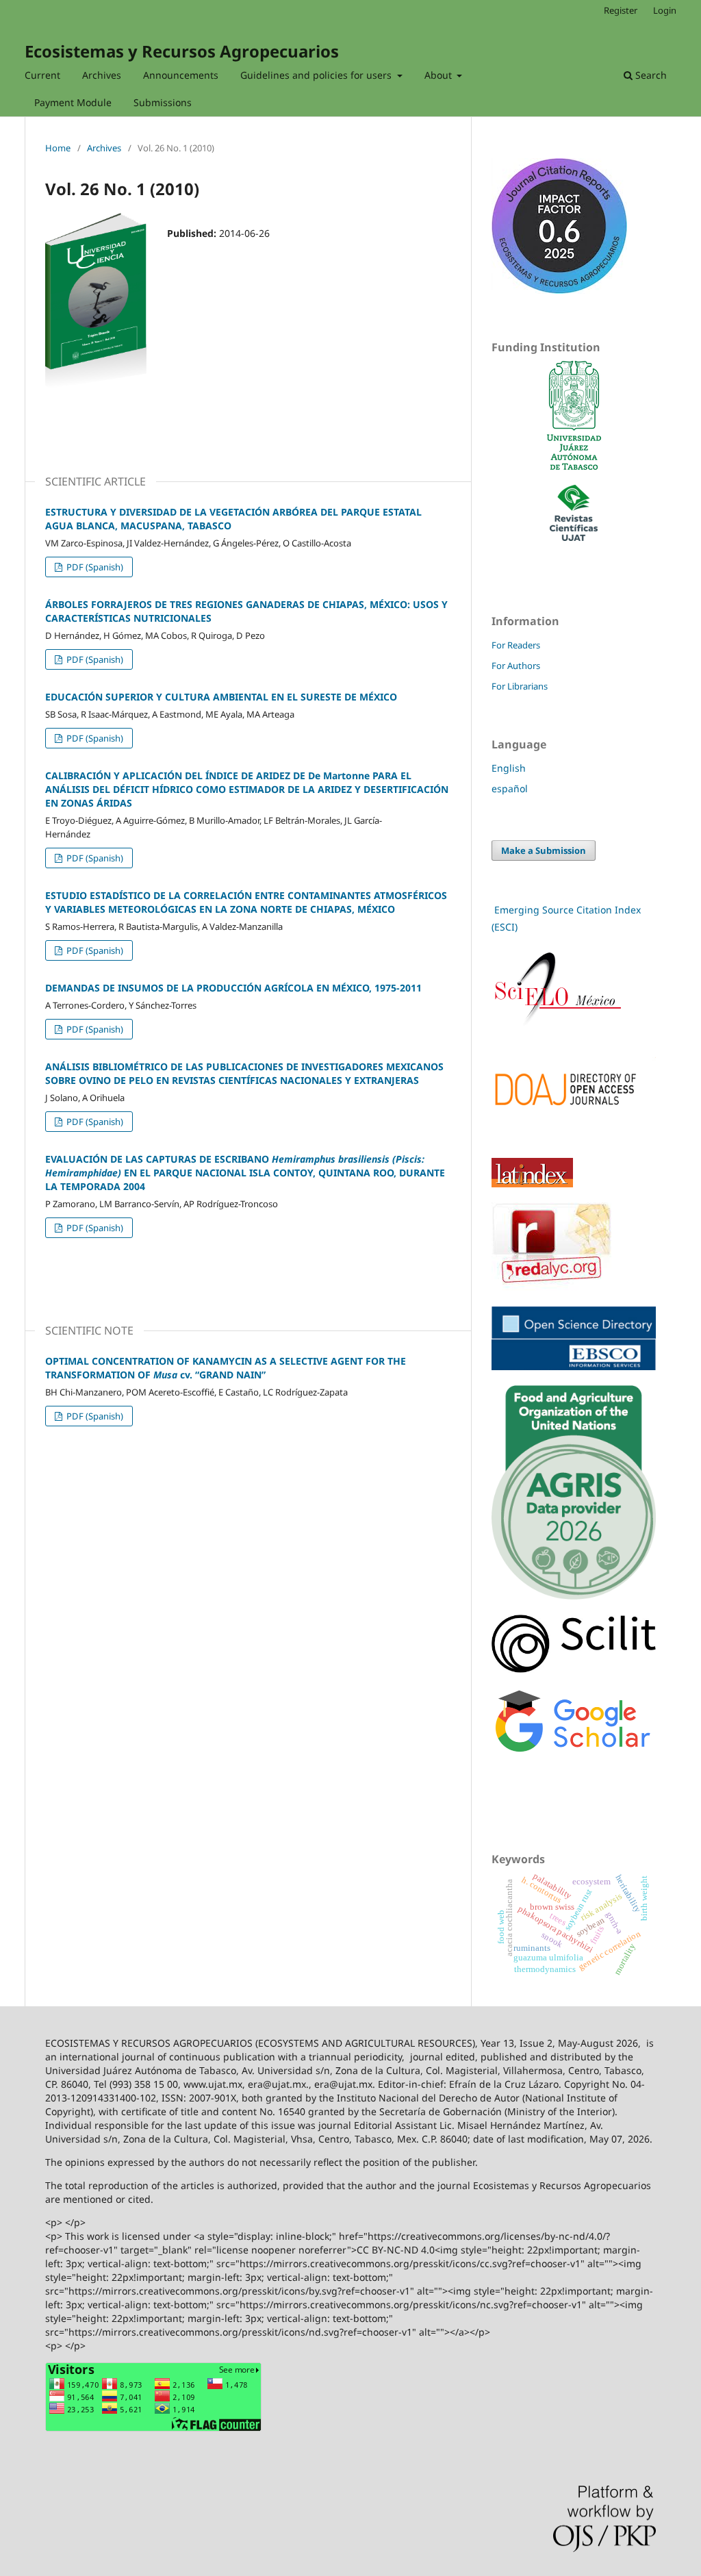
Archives (102, 75)
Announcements (181, 75)
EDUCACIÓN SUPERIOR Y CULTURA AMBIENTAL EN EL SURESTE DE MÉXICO (221, 697)
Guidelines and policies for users (317, 75)
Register (621, 10)
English (509, 768)
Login (665, 10)
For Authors (516, 666)
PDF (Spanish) (94, 567)
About (439, 75)
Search (650, 75)
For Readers (516, 645)
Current (42, 75)
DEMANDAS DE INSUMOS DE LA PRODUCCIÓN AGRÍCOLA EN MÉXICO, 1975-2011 (233, 988)
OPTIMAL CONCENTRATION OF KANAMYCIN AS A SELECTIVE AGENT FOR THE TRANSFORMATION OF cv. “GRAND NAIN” (226, 1368)
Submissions (163, 102)
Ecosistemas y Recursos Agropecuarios (182, 51)
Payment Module (73, 102)
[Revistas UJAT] (574, 537)
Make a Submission (544, 850)
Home (58, 148)
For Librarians (520, 686)
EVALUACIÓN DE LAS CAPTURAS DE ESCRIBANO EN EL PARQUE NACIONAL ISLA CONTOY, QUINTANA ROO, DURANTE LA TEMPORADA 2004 (245, 1173)
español (510, 788)
